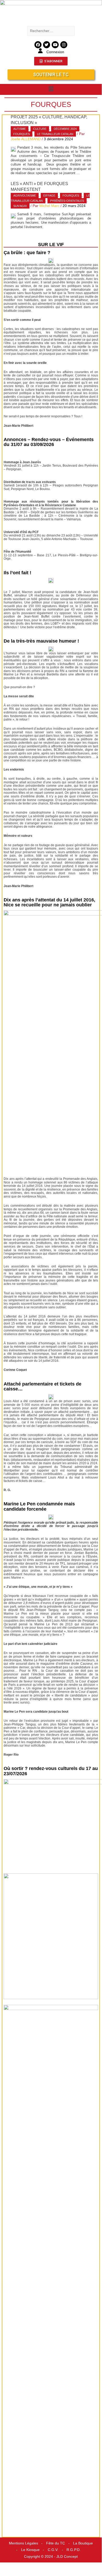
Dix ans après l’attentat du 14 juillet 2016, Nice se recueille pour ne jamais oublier (49, 902)
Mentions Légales (23, 2543)
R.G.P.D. (74, 2550)
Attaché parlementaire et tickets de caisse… (43, 1387)
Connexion (55, 52)
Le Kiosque (30, 2550)
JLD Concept (67, 2557)
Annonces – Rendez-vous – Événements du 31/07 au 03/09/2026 (49, 442)
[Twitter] (47, 45)
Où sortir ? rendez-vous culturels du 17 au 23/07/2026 (51, 1771)
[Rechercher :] (51, 31)
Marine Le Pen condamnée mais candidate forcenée (39, 1506)
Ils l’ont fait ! (17, 573)
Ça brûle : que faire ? (27, 253)
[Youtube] (55, 45)
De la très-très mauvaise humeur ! (41, 641)
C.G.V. (53, 2550)
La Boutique (83, 2543)
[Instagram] (64, 45)
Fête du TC (56, 2543)
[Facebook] (38, 45)
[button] (51, 89)
